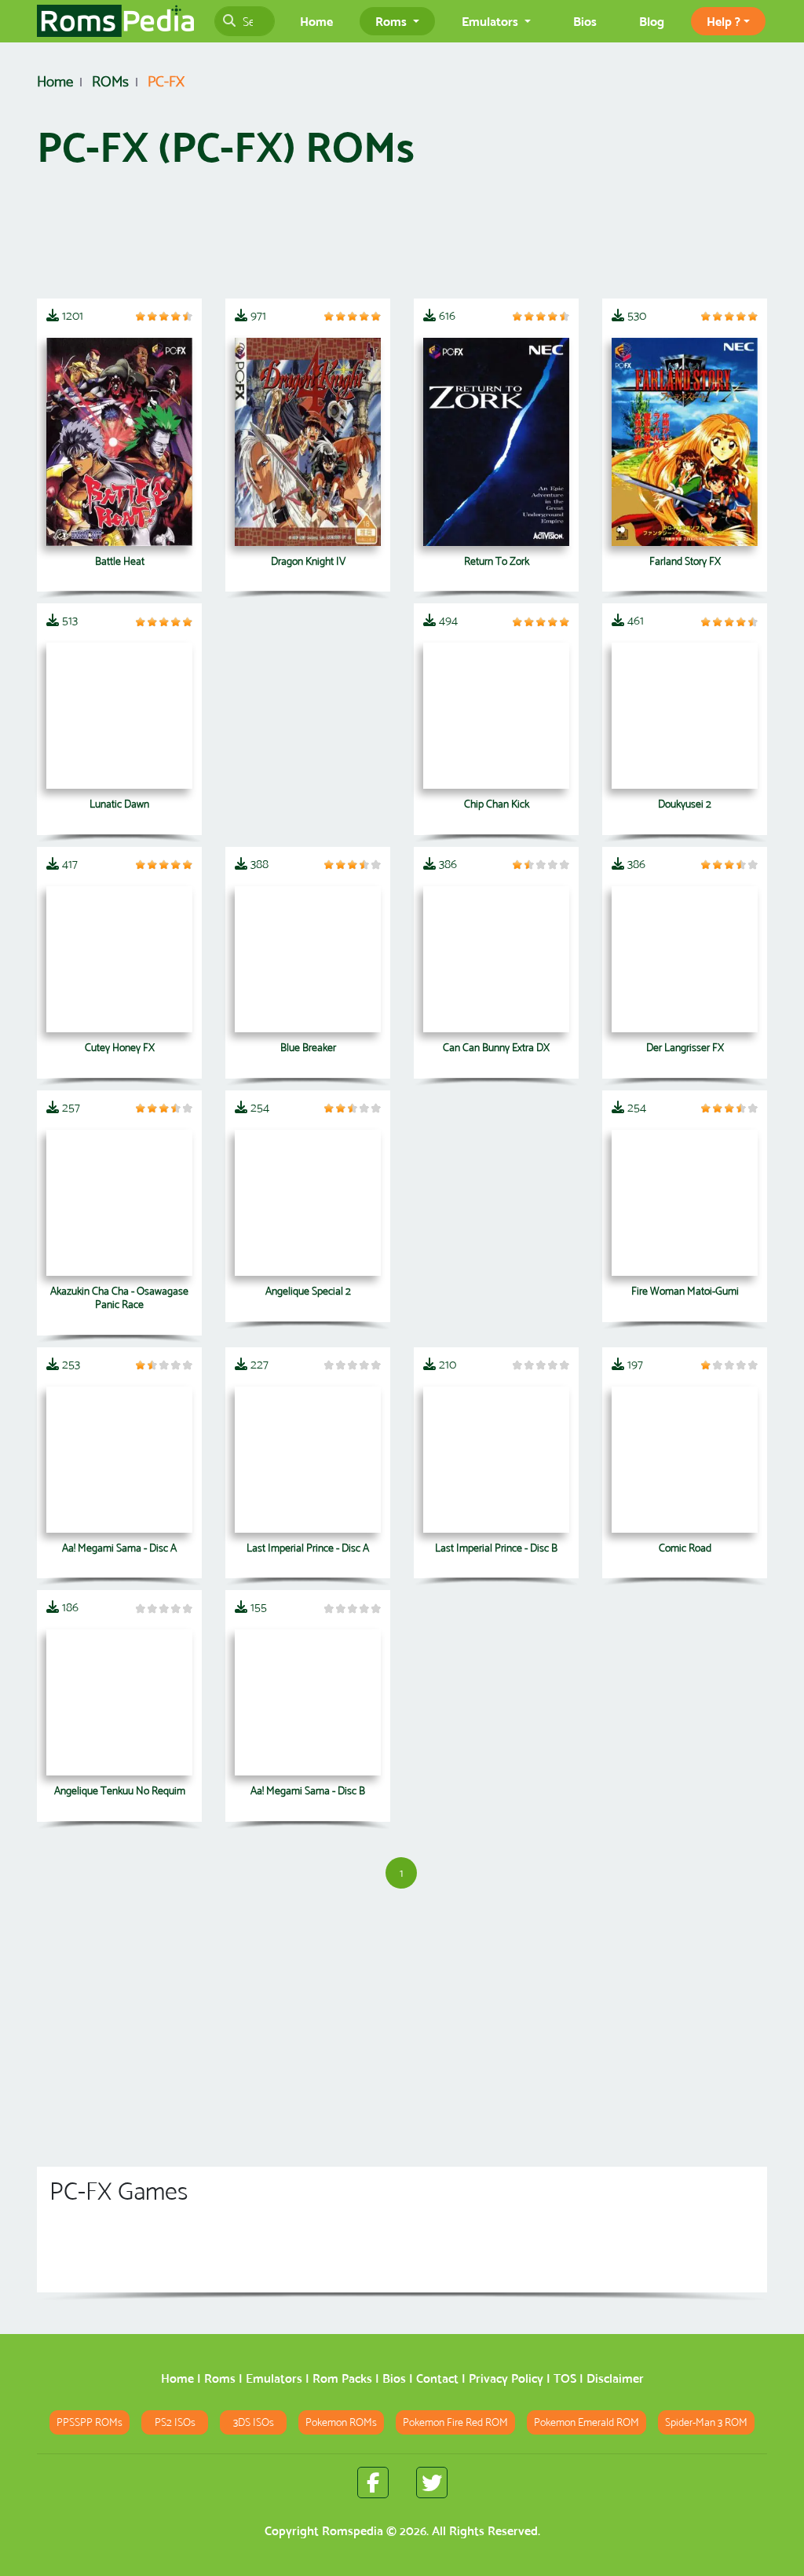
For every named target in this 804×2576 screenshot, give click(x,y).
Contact (437, 2378)
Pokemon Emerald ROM (587, 2422)
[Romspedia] (115, 21)
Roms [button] (393, 21)
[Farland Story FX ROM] (685, 442)
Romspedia (353, 2531)
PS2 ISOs (175, 2422)
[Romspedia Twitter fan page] (432, 2483)
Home (316, 21)
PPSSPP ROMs (90, 2422)
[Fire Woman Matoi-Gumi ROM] (685, 1203)
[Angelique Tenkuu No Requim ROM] (119, 1702)
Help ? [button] (724, 21)
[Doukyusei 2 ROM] (685, 716)
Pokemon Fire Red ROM (455, 2422)
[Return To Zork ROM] (496, 442)
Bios (585, 21)
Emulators (274, 2378)
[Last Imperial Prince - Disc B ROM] (496, 1460)
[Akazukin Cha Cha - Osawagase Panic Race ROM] (119, 1203)
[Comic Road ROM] (685, 1460)
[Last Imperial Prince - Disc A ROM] (308, 1460)
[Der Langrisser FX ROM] (685, 959)
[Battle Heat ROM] (119, 442)
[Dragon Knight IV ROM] (308, 442)
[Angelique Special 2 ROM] (308, 1203)
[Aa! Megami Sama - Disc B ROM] (308, 1702)
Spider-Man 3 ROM (706, 2422)
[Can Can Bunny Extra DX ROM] (496, 959)
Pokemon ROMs (341, 2422)
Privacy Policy (506, 2378)
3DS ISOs (254, 2422)
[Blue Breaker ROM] (308, 959)
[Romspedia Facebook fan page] (373, 2483)
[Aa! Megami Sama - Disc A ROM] (119, 1460)
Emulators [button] (492, 21)
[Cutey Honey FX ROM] (119, 959)
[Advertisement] (402, 241)
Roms (220, 2378)
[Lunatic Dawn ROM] (119, 716)
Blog (652, 21)
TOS (565, 2378)
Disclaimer (615, 2378)
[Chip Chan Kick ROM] (496, 716)
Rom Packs (342, 2378)
